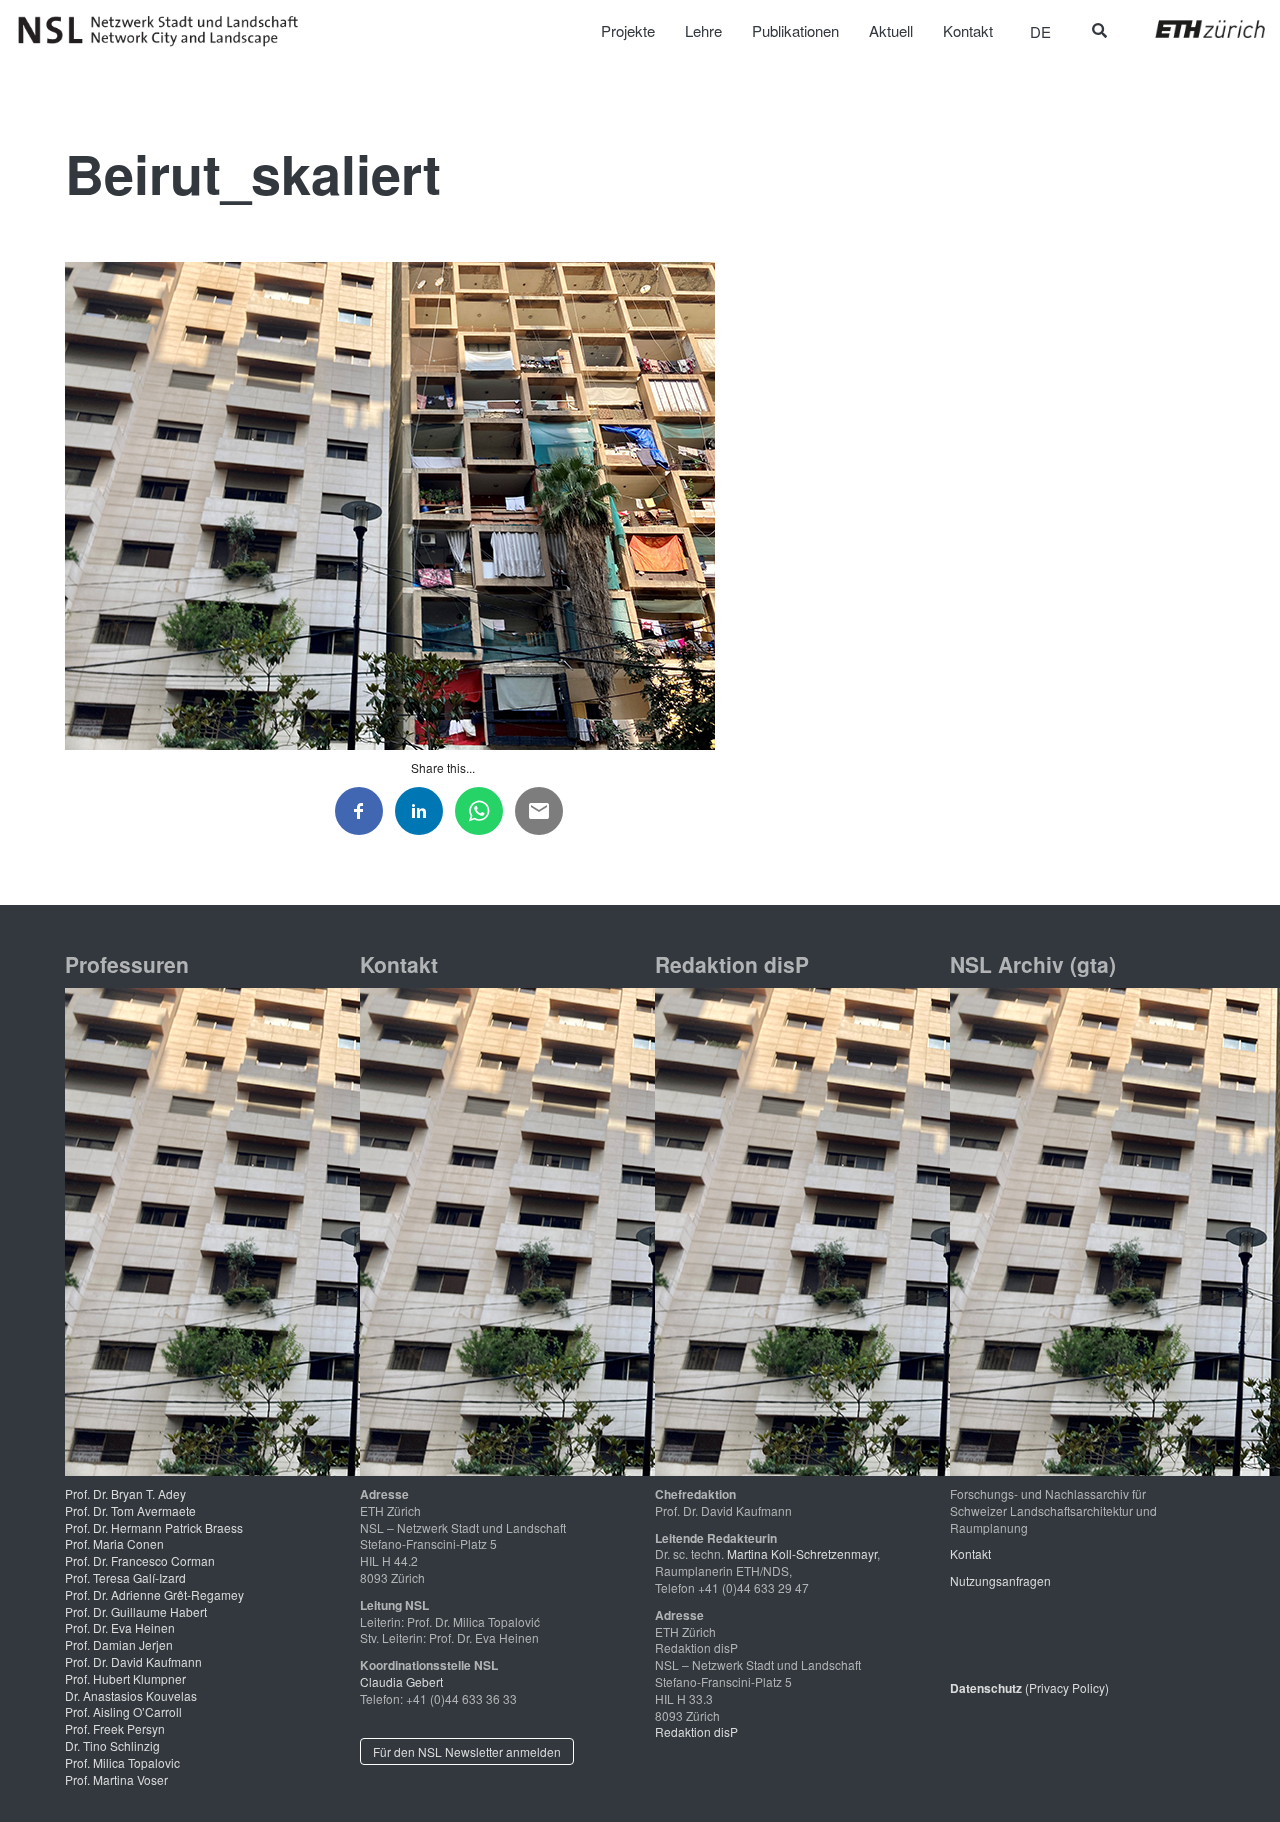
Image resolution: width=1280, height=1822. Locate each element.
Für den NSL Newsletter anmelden (467, 1751)
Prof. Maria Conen (114, 1543)
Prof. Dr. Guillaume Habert (136, 1611)
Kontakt (970, 1553)
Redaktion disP (696, 1731)
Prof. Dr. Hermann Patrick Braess (154, 1527)
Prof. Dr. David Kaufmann (133, 1661)
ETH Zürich (1194, 29)
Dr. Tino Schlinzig (112, 1745)
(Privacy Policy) (1029, 1687)
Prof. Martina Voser (116, 1779)
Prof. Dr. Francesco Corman (140, 1560)
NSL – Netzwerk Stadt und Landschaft (165, 31)
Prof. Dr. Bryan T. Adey (125, 1493)
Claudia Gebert (401, 1681)
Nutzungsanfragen (1000, 1580)
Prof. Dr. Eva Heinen (120, 1627)
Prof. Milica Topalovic (122, 1762)
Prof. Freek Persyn (115, 1728)
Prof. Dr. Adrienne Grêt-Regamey (154, 1594)
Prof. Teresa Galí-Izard (125, 1577)
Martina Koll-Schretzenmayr (802, 1553)
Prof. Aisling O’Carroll (123, 1711)
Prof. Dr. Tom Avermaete (130, 1510)
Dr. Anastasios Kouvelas (131, 1695)
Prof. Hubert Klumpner (125, 1678)
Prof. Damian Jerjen (119, 1644)
